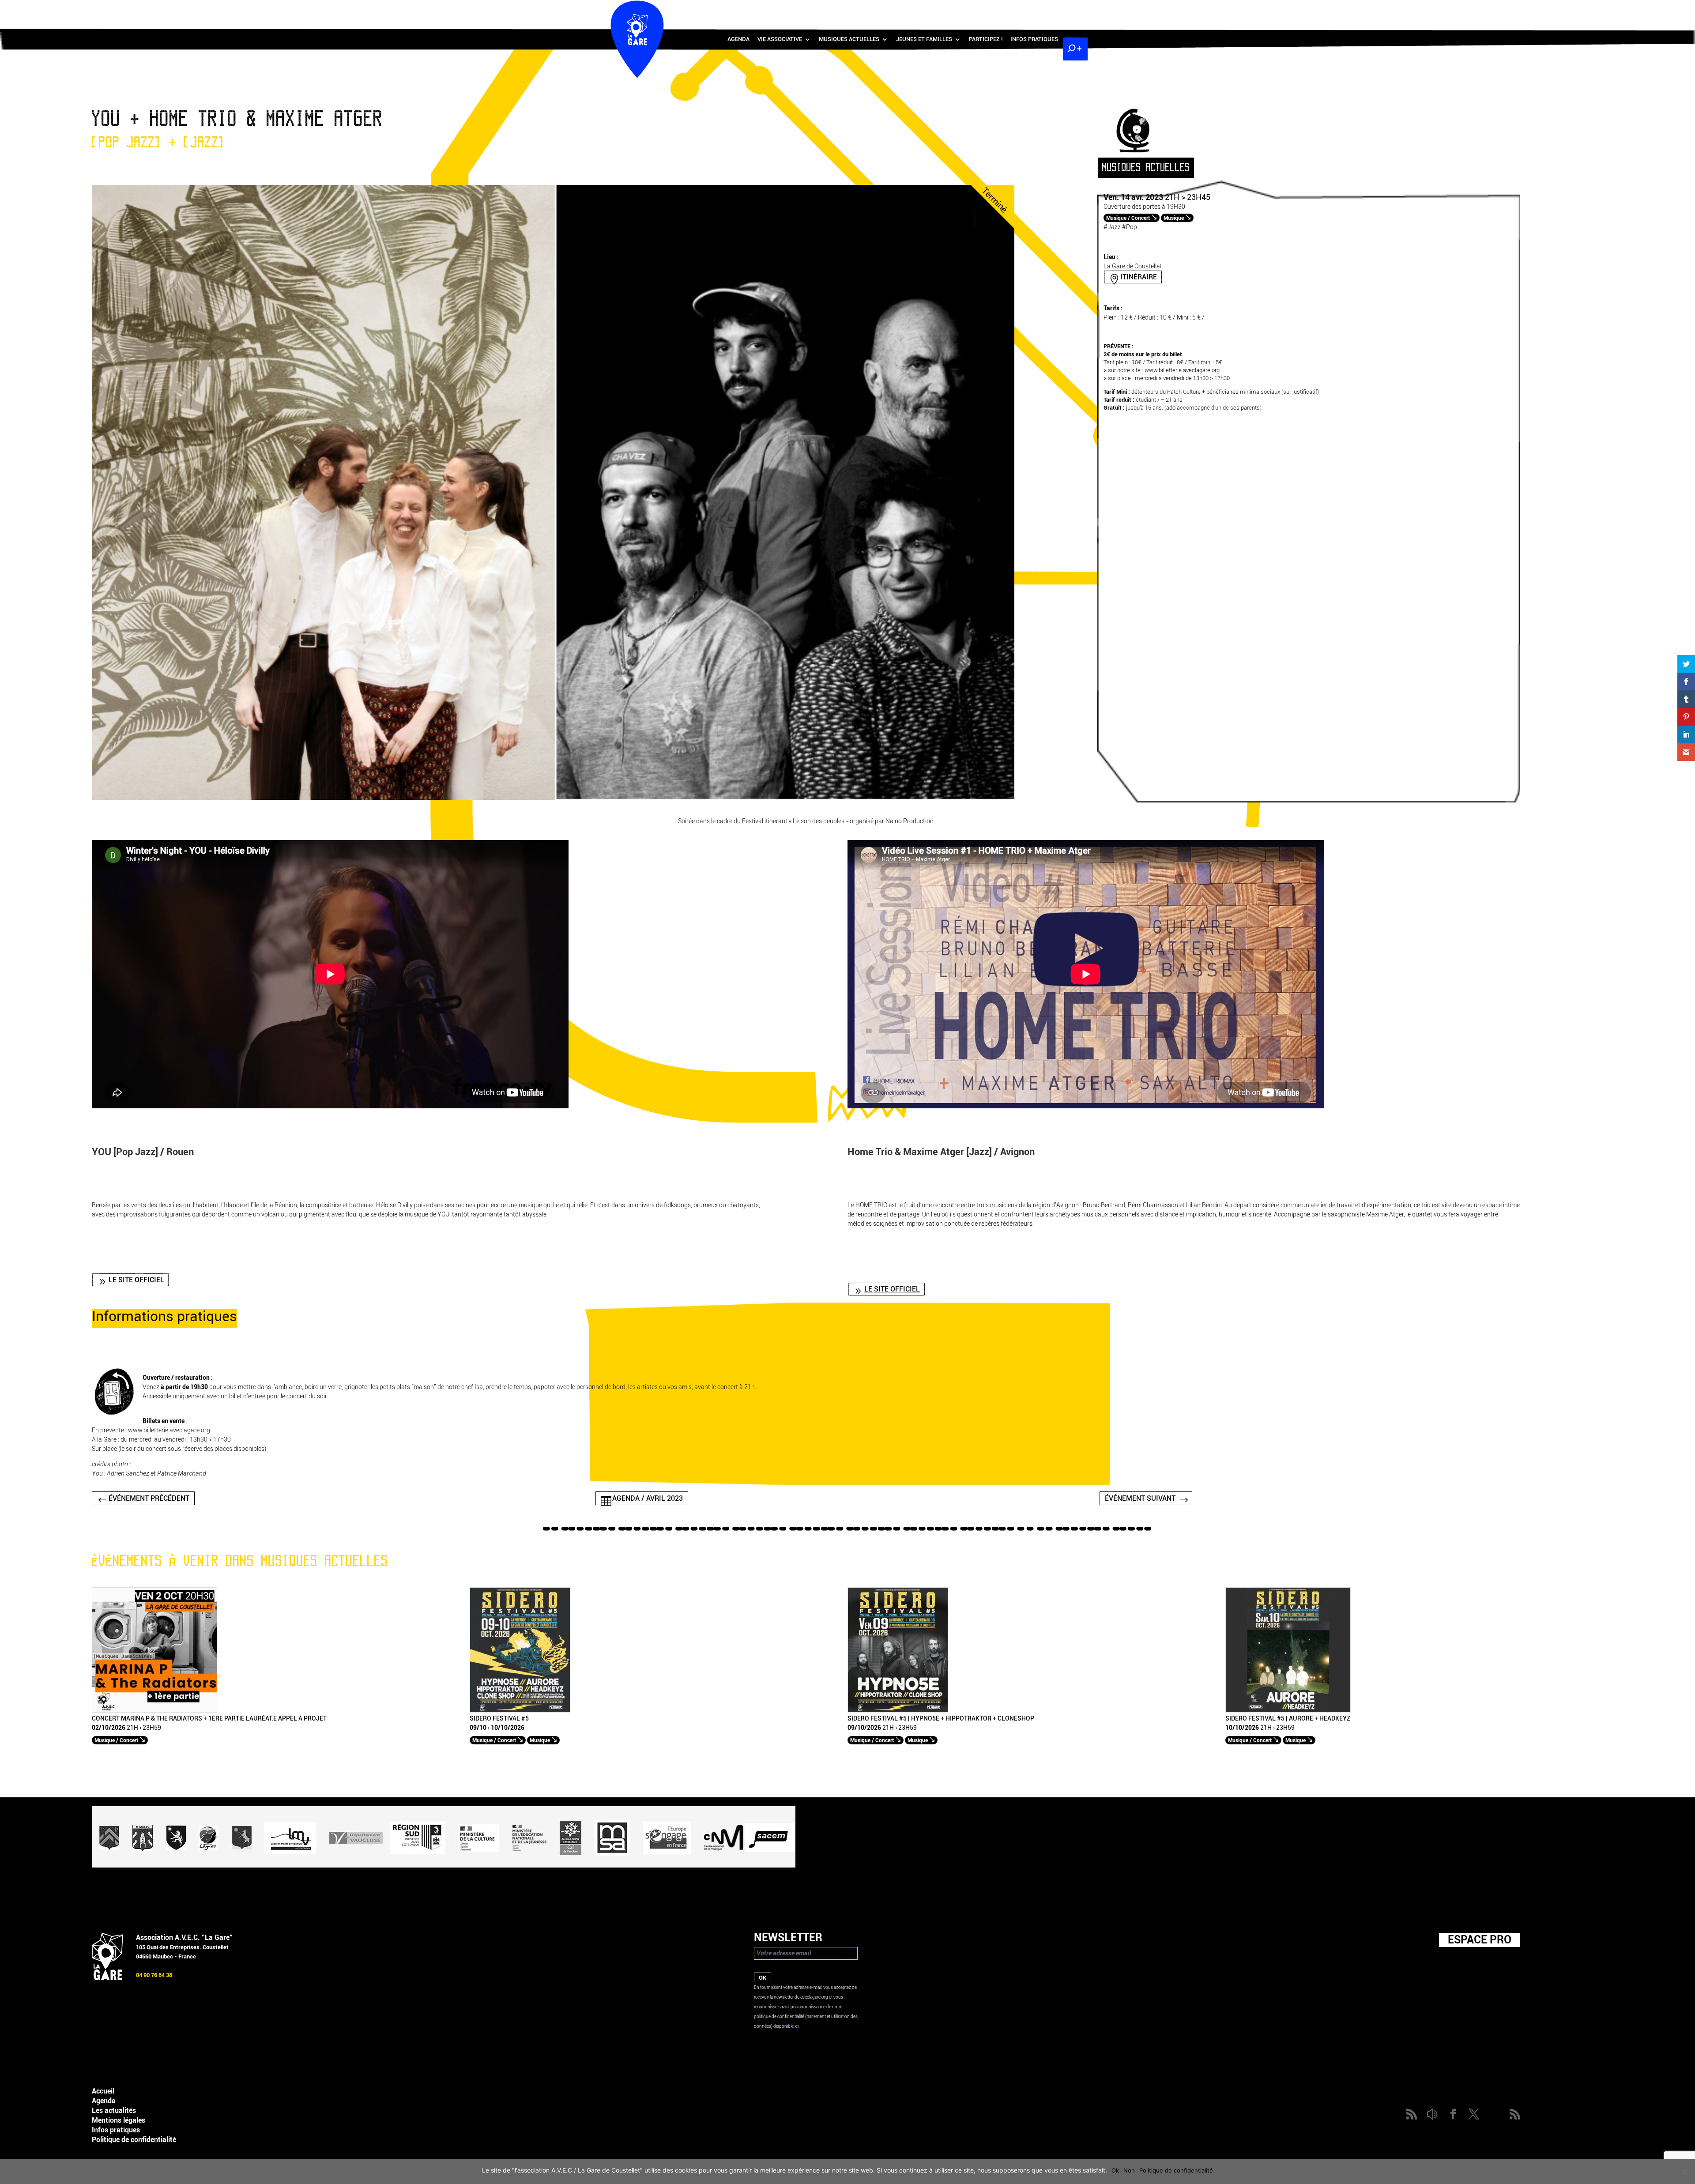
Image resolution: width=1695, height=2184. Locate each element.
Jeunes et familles (924, 39)
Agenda (738, 39)
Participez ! (986, 39)
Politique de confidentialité (134, 2140)
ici (797, 2026)
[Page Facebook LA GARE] (1035, 9)
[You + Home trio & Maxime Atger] (553, 798)
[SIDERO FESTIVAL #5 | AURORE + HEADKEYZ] (1288, 1711)
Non (1129, 2170)
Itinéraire (1139, 277)
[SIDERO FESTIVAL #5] (520, 1711)
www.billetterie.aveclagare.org (1182, 370)
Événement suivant (1140, 1498)
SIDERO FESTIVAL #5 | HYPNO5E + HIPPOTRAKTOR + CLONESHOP (941, 1719)
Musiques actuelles (849, 39)
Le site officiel (136, 1280)
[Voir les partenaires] (444, 1866)
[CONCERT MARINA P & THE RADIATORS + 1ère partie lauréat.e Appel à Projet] (154, 1711)
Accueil (103, 2091)
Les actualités (114, 2111)
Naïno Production (910, 821)
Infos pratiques (1034, 39)
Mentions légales (119, 2120)
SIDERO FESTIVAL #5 (499, 1719)
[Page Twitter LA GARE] (1048, 9)
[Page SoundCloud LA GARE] (1022, 9)
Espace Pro (1480, 1939)
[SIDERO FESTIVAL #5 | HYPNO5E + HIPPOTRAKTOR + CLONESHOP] (898, 1711)
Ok (1115, 2170)
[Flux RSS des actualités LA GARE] (1009, 9)
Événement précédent (149, 1498)
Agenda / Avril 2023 (648, 1498)
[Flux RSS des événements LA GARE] (1074, 9)
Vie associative (780, 39)
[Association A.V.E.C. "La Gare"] (107, 1978)
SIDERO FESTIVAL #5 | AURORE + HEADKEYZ (1288, 1719)
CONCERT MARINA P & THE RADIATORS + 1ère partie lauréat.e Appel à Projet (209, 1719)
